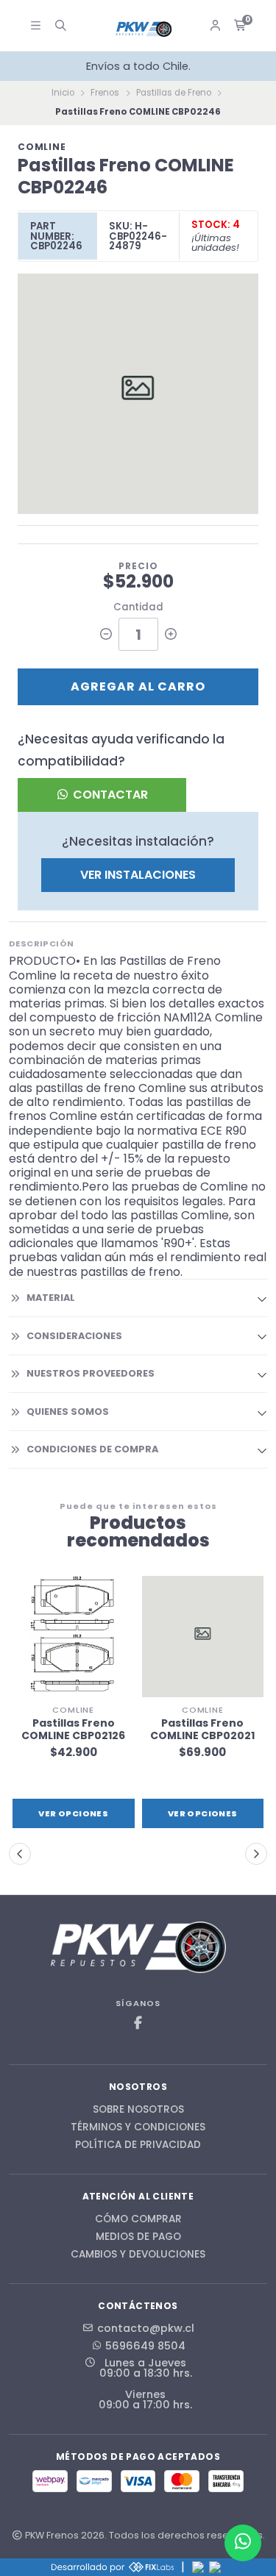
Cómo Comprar (138, 2219)
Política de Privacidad (138, 2145)
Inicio (63, 93)
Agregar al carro (138, 686)
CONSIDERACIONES (74, 1336)
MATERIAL (51, 1298)
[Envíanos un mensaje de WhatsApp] (243, 2543)
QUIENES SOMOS (68, 1412)
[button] (20, 1854)
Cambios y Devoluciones (138, 2255)
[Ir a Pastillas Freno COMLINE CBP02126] (74, 1637)
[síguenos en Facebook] (138, 2023)
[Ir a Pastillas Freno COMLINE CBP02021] (203, 1637)
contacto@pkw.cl (146, 2328)
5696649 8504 (145, 2346)
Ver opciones (73, 1813)
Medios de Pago (138, 2237)
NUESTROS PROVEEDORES (91, 1373)
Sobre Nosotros (138, 2110)
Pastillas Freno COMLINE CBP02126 (73, 1730)
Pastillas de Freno (174, 93)
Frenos (105, 93)
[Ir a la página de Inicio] (144, 29)
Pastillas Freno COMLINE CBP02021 (202, 1730)
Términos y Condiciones (138, 2127)
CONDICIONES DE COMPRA (92, 1449)
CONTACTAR (109, 795)
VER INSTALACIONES (138, 875)
